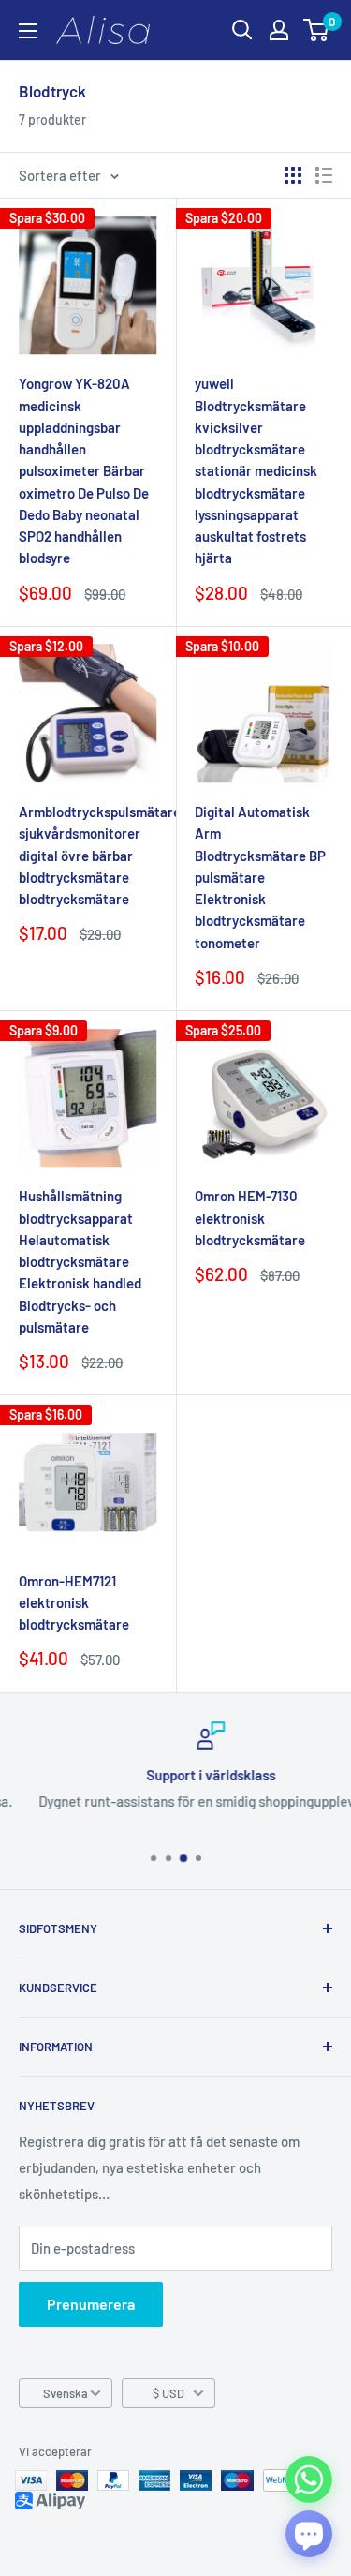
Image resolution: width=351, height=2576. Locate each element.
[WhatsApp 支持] (309, 2479)
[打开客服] (309, 2534)
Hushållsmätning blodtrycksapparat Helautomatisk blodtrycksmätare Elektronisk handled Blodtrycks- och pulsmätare (80, 1261)
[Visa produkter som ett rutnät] (293, 175)
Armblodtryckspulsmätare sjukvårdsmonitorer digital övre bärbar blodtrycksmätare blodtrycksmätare (88, 855)
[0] (317, 30)
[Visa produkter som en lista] (324, 175)
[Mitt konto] (279, 30)
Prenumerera (91, 2304)
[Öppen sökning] (242, 30)
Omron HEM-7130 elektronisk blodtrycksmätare (250, 1218)
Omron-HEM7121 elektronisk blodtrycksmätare (74, 1603)
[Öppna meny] (28, 31)
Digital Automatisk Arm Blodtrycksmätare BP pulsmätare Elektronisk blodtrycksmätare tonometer (260, 877)
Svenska (66, 2393)
